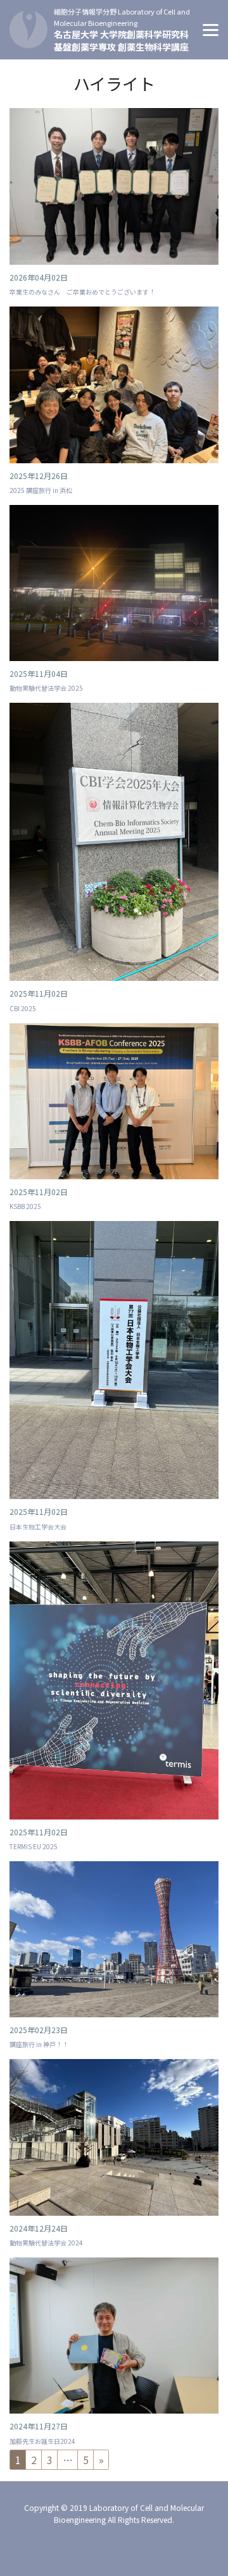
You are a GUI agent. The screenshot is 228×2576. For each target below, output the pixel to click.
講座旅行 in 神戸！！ (39, 2044)
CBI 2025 (23, 1008)
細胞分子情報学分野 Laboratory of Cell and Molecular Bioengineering (122, 17)
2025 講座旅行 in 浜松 (41, 490)
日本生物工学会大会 (38, 1527)
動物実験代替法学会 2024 (46, 2243)
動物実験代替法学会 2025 (46, 688)
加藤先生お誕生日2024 (42, 2441)
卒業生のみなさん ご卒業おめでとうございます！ (82, 292)
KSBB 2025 (25, 1206)
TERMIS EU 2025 (34, 1846)
